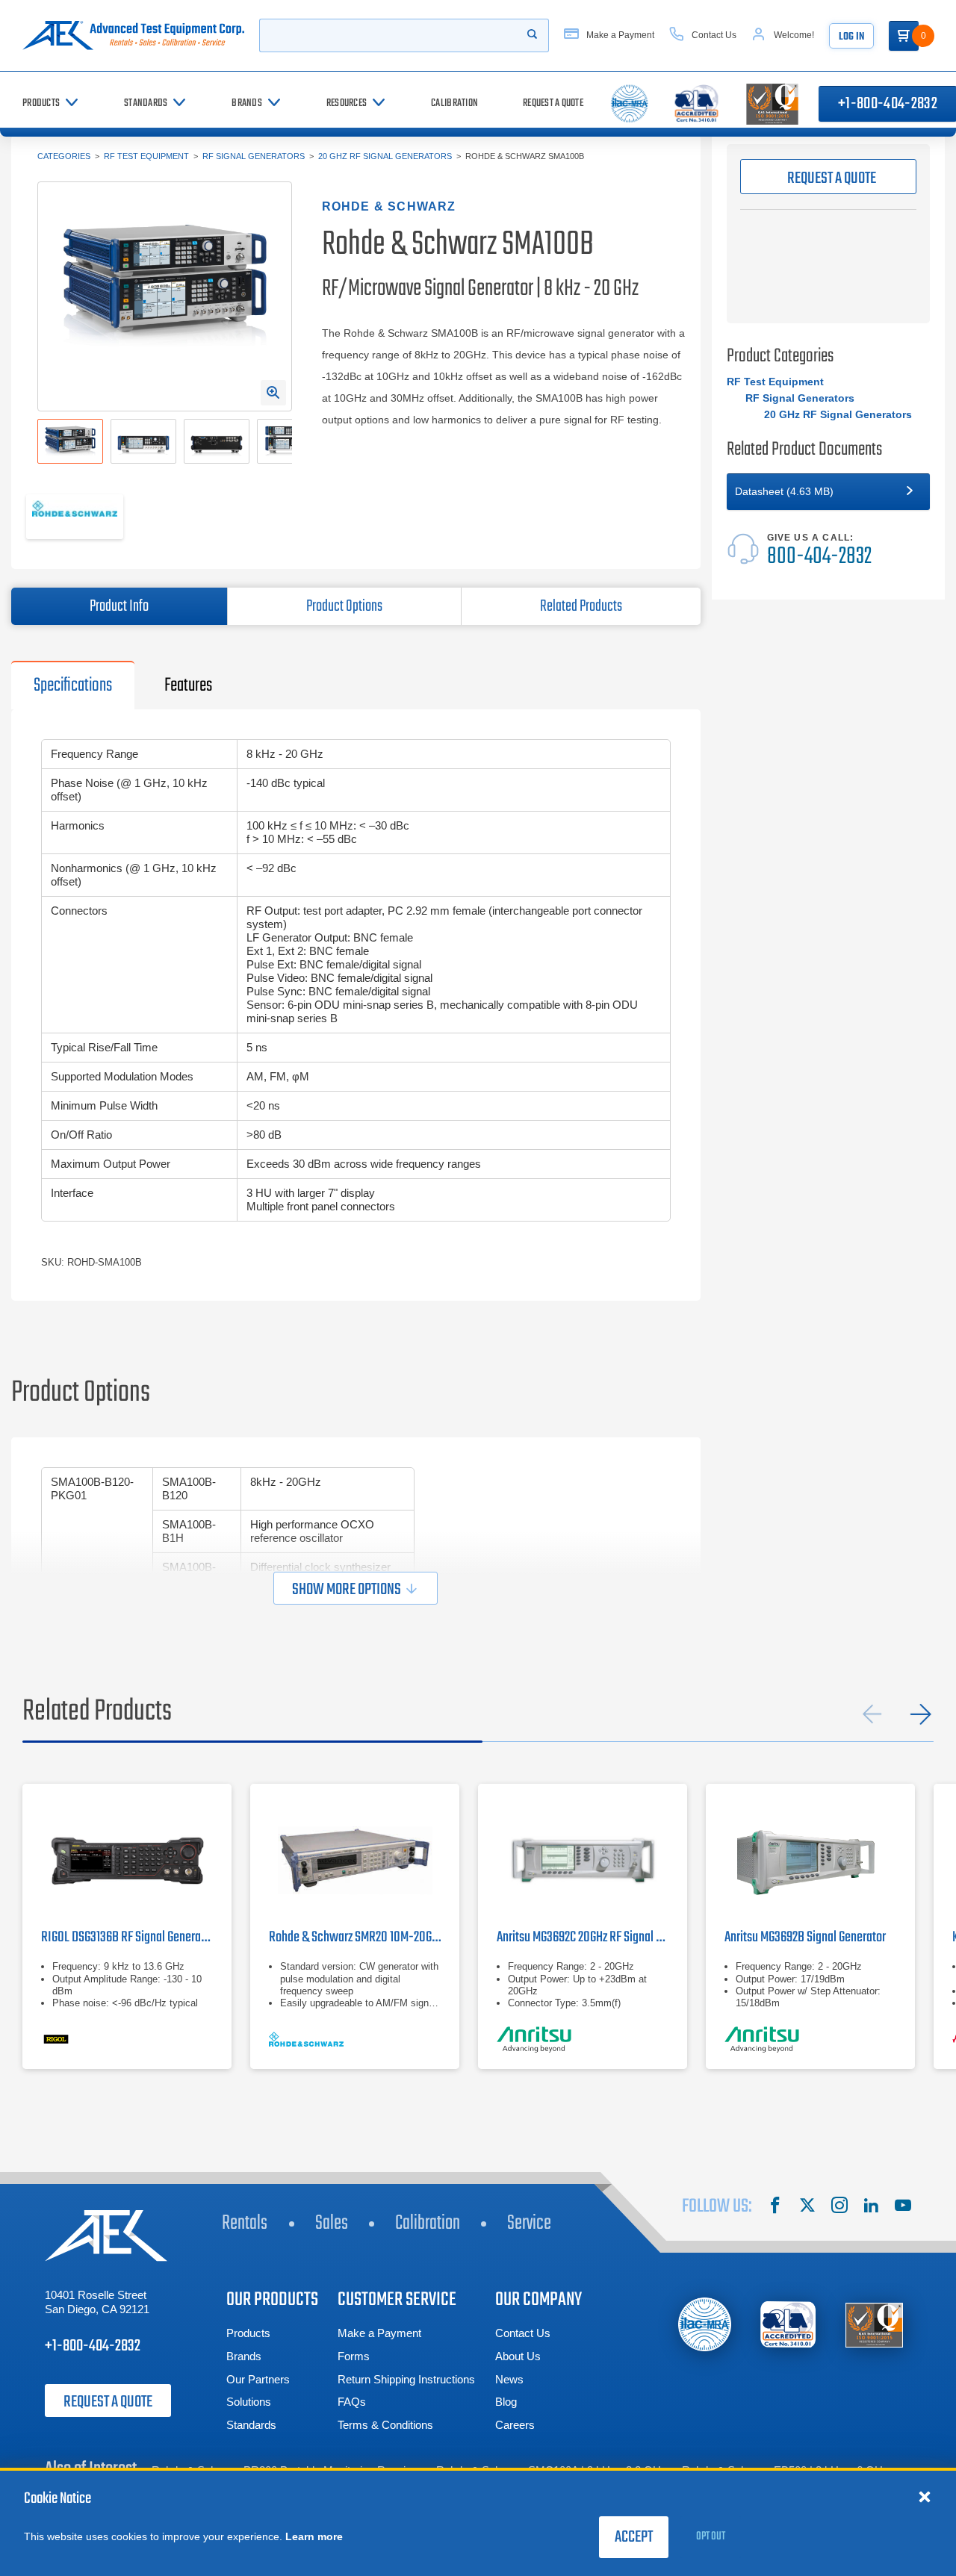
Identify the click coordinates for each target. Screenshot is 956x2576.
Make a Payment (379, 2333)
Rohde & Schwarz (389, 206)
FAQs (352, 2402)
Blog (506, 2402)
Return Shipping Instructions (406, 2379)
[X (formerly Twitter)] (807, 2207)
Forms (354, 2356)
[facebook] (775, 2207)
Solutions (249, 2402)
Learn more (314, 2536)
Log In (851, 37)
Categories (64, 156)
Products (248, 2333)
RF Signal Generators (254, 156)
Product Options (344, 606)
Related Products (581, 606)
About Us (518, 2356)
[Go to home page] (133, 35)
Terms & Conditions (385, 2425)
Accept (634, 2537)
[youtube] (903, 2207)
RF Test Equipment (146, 156)
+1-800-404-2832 (93, 2346)
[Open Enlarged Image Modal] (273, 393)
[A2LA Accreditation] (789, 2325)
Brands (244, 2356)
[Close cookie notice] (925, 2496)
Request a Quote (108, 2402)
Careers (515, 2425)
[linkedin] (871, 2207)
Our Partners (258, 2379)
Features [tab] (188, 685)
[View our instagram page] (839, 2207)
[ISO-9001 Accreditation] (874, 2325)
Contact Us (523, 2333)
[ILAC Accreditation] (705, 2324)
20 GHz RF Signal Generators (385, 156)
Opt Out (711, 2536)
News (509, 2379)
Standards (251, 2425)
